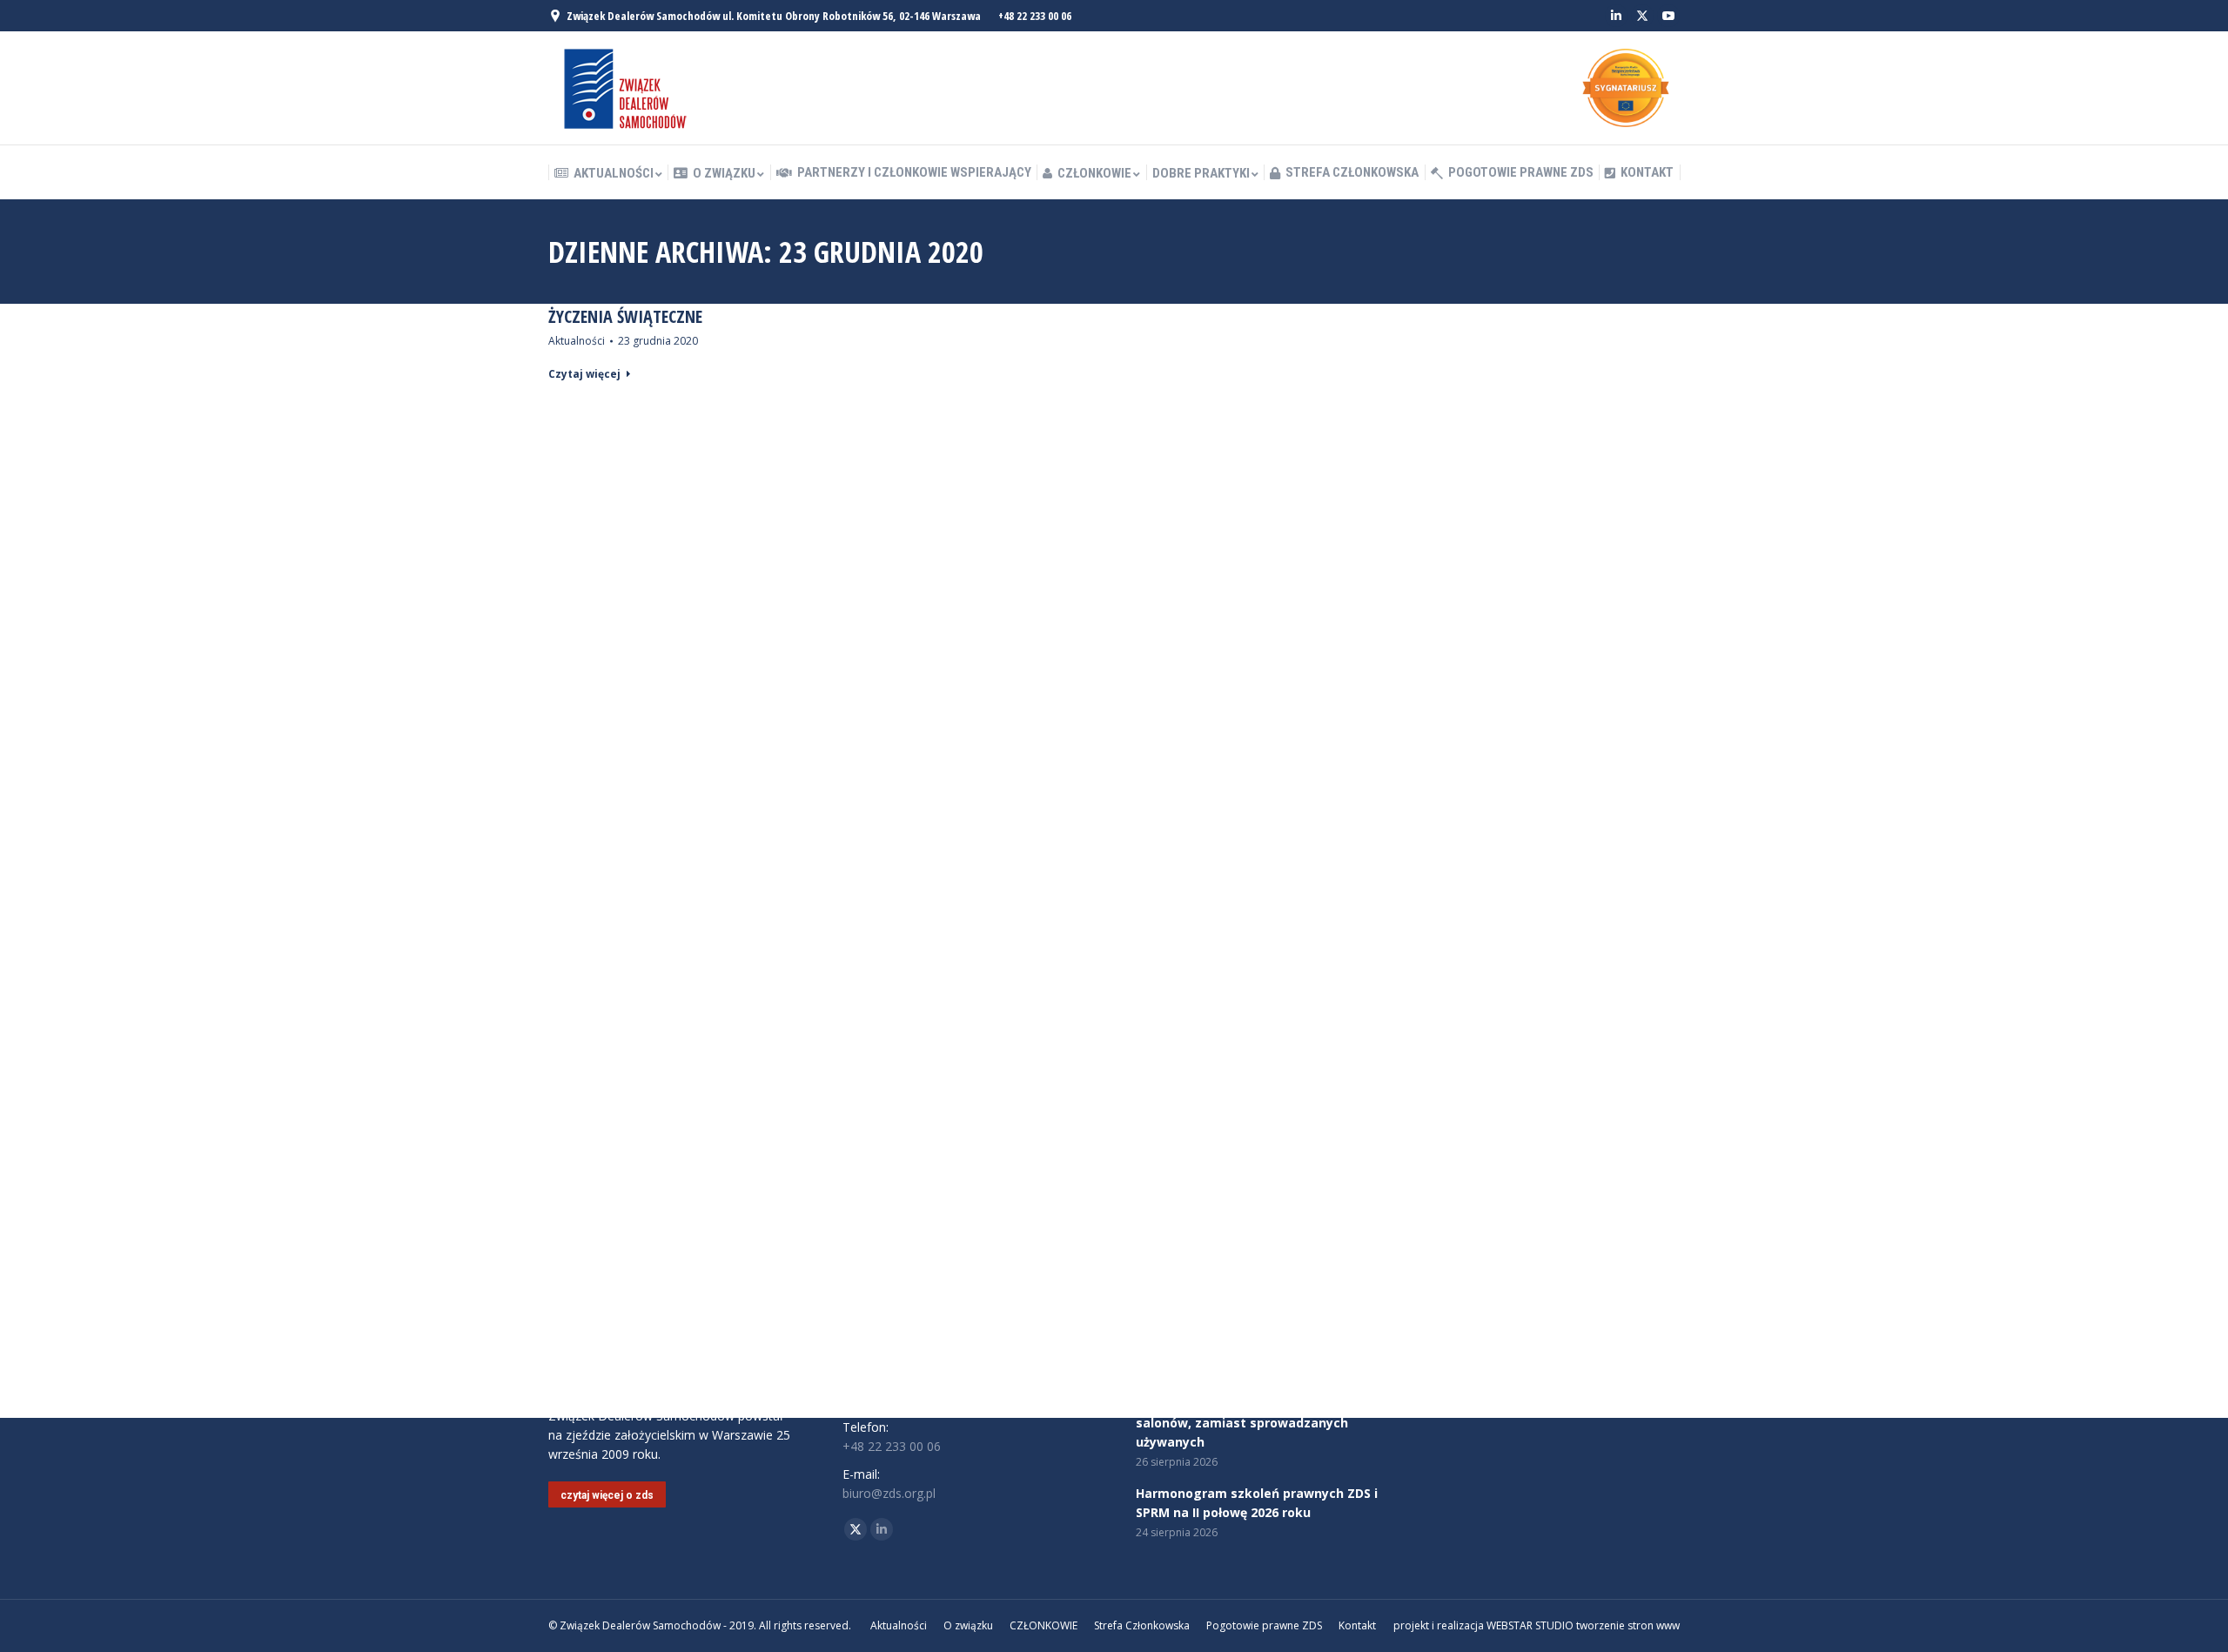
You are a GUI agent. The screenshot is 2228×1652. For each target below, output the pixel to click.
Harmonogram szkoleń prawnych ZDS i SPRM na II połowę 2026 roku (1257, 1503)
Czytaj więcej (584, 374)
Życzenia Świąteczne (625, 317)
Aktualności (577, 341)
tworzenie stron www (1628, 1625)
